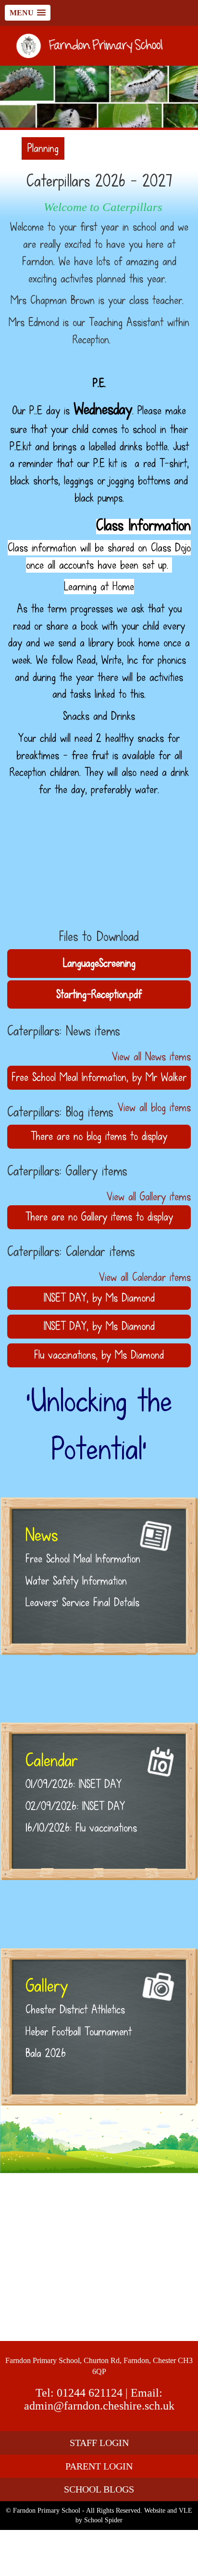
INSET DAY (65, 1298)
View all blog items (154, 1107)
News (42, 1535)
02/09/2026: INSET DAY (75, 1806)
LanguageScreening (99, 963)
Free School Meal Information (69, 1077)
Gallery (47, 1986)
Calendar (52, 1760)
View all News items (151, 1057)
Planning (43, 148)
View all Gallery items (149, 1197)
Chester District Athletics (75, 2010)
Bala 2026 (46, 2053)
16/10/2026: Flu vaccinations (81, 1828)
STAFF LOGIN (99, 2443)
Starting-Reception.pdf (99, 994)
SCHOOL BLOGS (99, 2489)
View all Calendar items (145, 1277)
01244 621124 (90, 2393)
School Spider (103, 2520)
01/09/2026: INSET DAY (74, 1784)
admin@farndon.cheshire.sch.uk (99, 2406)
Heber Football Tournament (79, 2032)
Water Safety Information (76, 1581)
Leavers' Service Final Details (82, 1602)
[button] (28, 13)
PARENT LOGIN (99, 2466)
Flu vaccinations (65, 1355)
